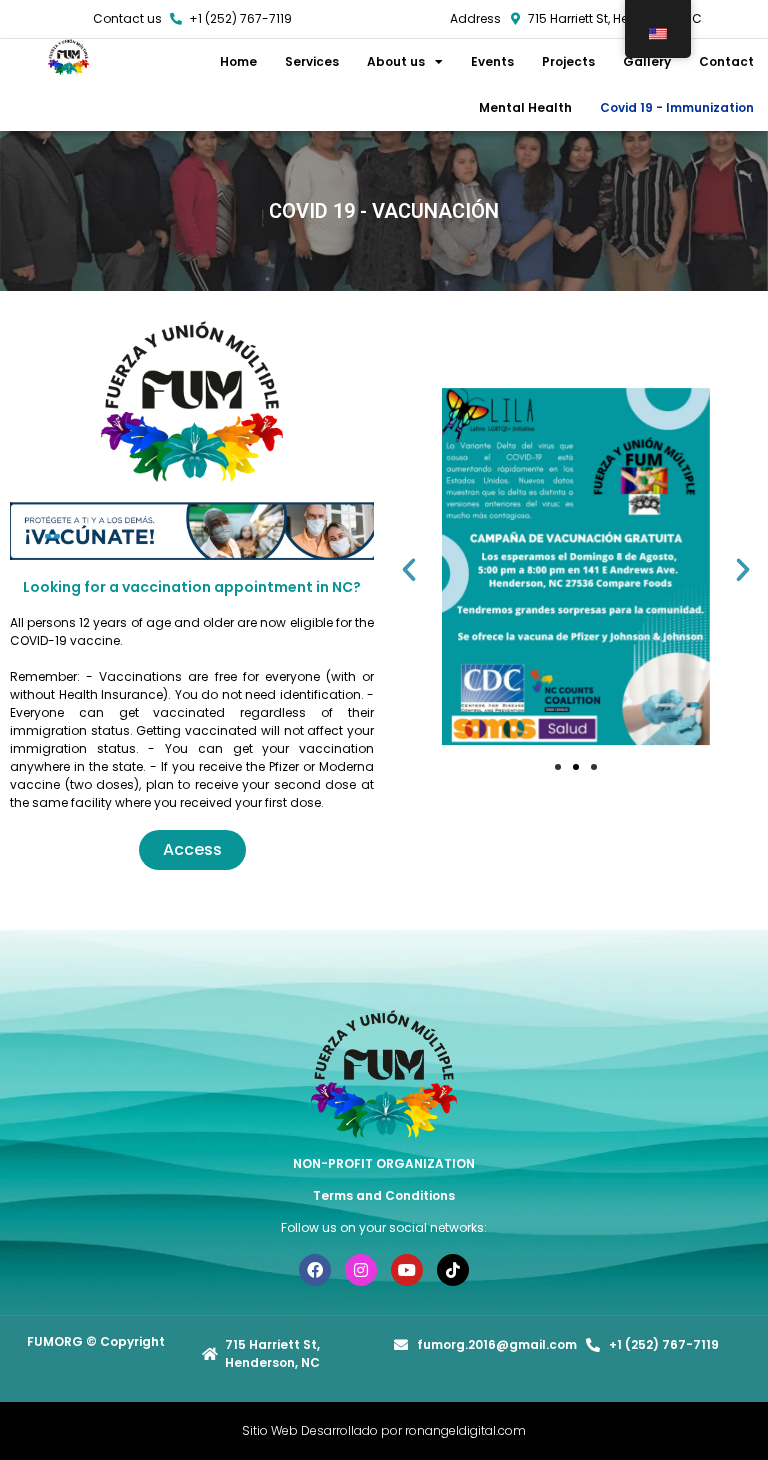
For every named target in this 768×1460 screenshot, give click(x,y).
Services (312, 61)
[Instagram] (361, 1270)
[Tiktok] (453, 1270)
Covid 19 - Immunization (677, 107)
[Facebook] (315, 1270)
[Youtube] (407, 1270)
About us (396, 61)
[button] (409, 570)
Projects (568, 61)
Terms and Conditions (384, 1195)
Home (238, 61)
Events (492, 61)
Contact (726, 61)
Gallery (647, 61)
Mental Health (525, 107)
